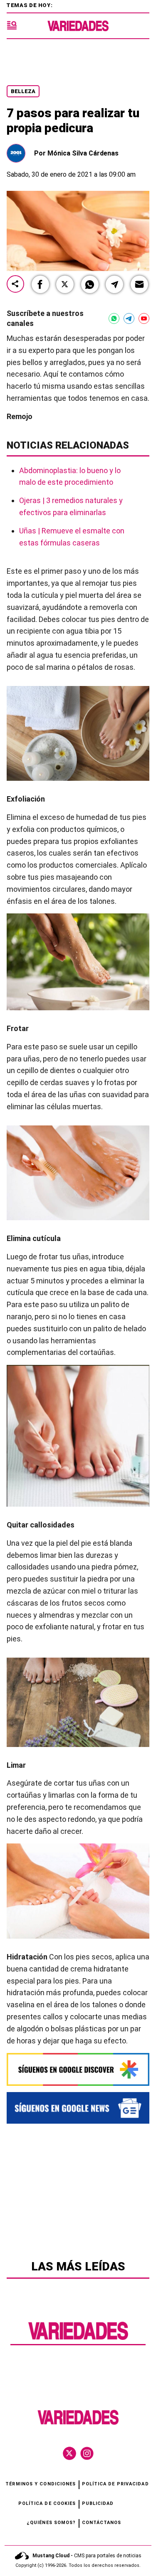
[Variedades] (78, 26)
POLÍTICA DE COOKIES (47, 2503)
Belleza (23, 91)
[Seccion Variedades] (78, 2339)
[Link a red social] (69, 2453)
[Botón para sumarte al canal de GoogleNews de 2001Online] (78, 2108)
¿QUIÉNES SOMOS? (51, 2523)
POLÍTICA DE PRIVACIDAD (115, 2484)
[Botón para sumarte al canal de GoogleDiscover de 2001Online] (78, 2069)
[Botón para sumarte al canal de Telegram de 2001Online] (129, 318)
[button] (40, 284)
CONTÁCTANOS (102, 2523)
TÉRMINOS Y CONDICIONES (41, 2484)
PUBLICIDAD (98, 2503)
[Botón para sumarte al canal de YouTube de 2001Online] (144, 318)
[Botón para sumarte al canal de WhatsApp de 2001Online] (114, 318)
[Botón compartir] (15, 285)
